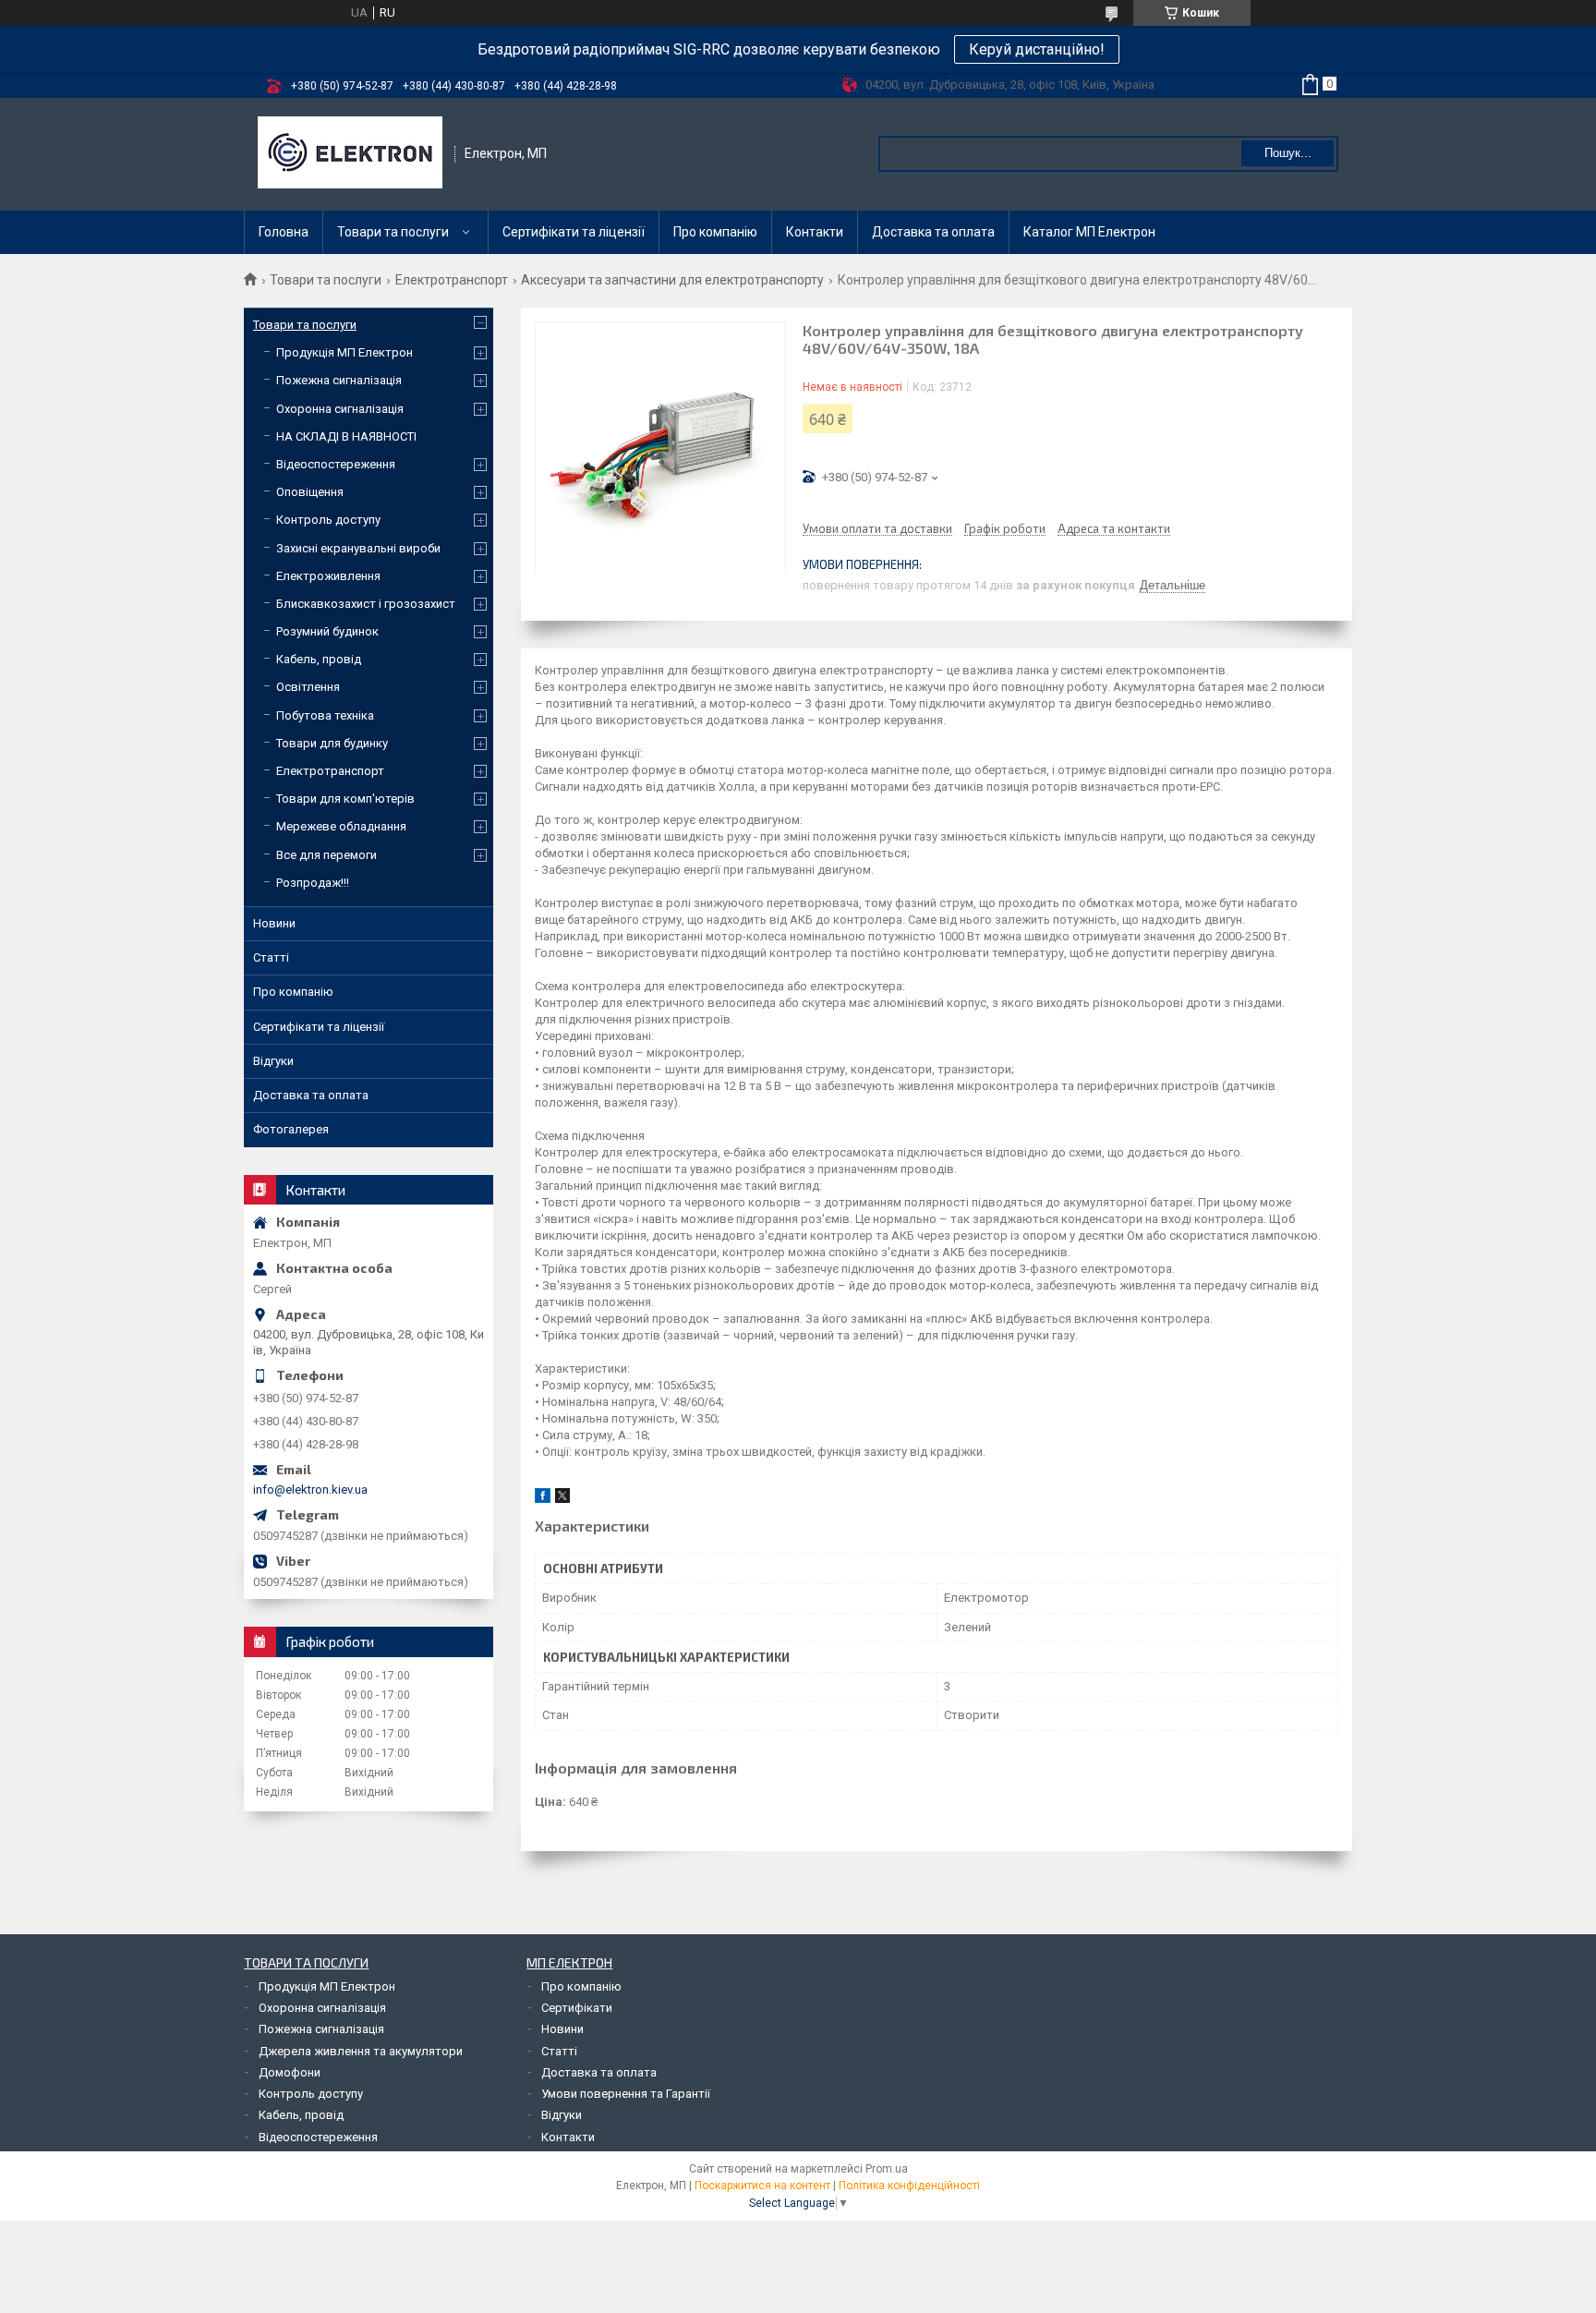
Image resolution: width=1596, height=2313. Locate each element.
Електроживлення (328, 576)
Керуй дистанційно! (1037, 49)
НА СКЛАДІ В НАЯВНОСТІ (346, 436)
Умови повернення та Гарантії (626, 2094)
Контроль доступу (328, 520)
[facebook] (543, 1499)
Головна (284, 232)
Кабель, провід (319, 659)
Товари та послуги (393, 232)
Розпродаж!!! (313, 883)
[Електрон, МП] (350, 154)
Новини (274, 923)
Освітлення (308, 687)
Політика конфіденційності (909, 2186)
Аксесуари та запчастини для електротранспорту (672, 280)
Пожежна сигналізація (339, 380)
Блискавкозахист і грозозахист (366, 604)
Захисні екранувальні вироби (358, 548)
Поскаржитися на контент (762, 2186)
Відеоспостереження (336, 464)
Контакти (815, 232)
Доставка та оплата (933, 232)
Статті (271, 957)
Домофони (290, 2072)
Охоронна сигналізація (340, 409)
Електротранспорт (452, 280)
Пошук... (1288, 153)
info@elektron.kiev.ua (310, 1490)
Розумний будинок (327, 631)
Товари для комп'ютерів (345, 799)
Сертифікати (577, 2008)
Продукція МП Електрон (345, 352)
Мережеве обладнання (341, 826)
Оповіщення (310, 492)
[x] (562, 1499)
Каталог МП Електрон (1089, 232)
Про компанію (715, 232)
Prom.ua (887, 2169)
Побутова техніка (325, 715)
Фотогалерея (291, 1129)
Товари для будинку (332, 743)
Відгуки (273, 1061)
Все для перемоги (326, 855)
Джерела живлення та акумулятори (361, 2051)
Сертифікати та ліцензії (574, 232)
